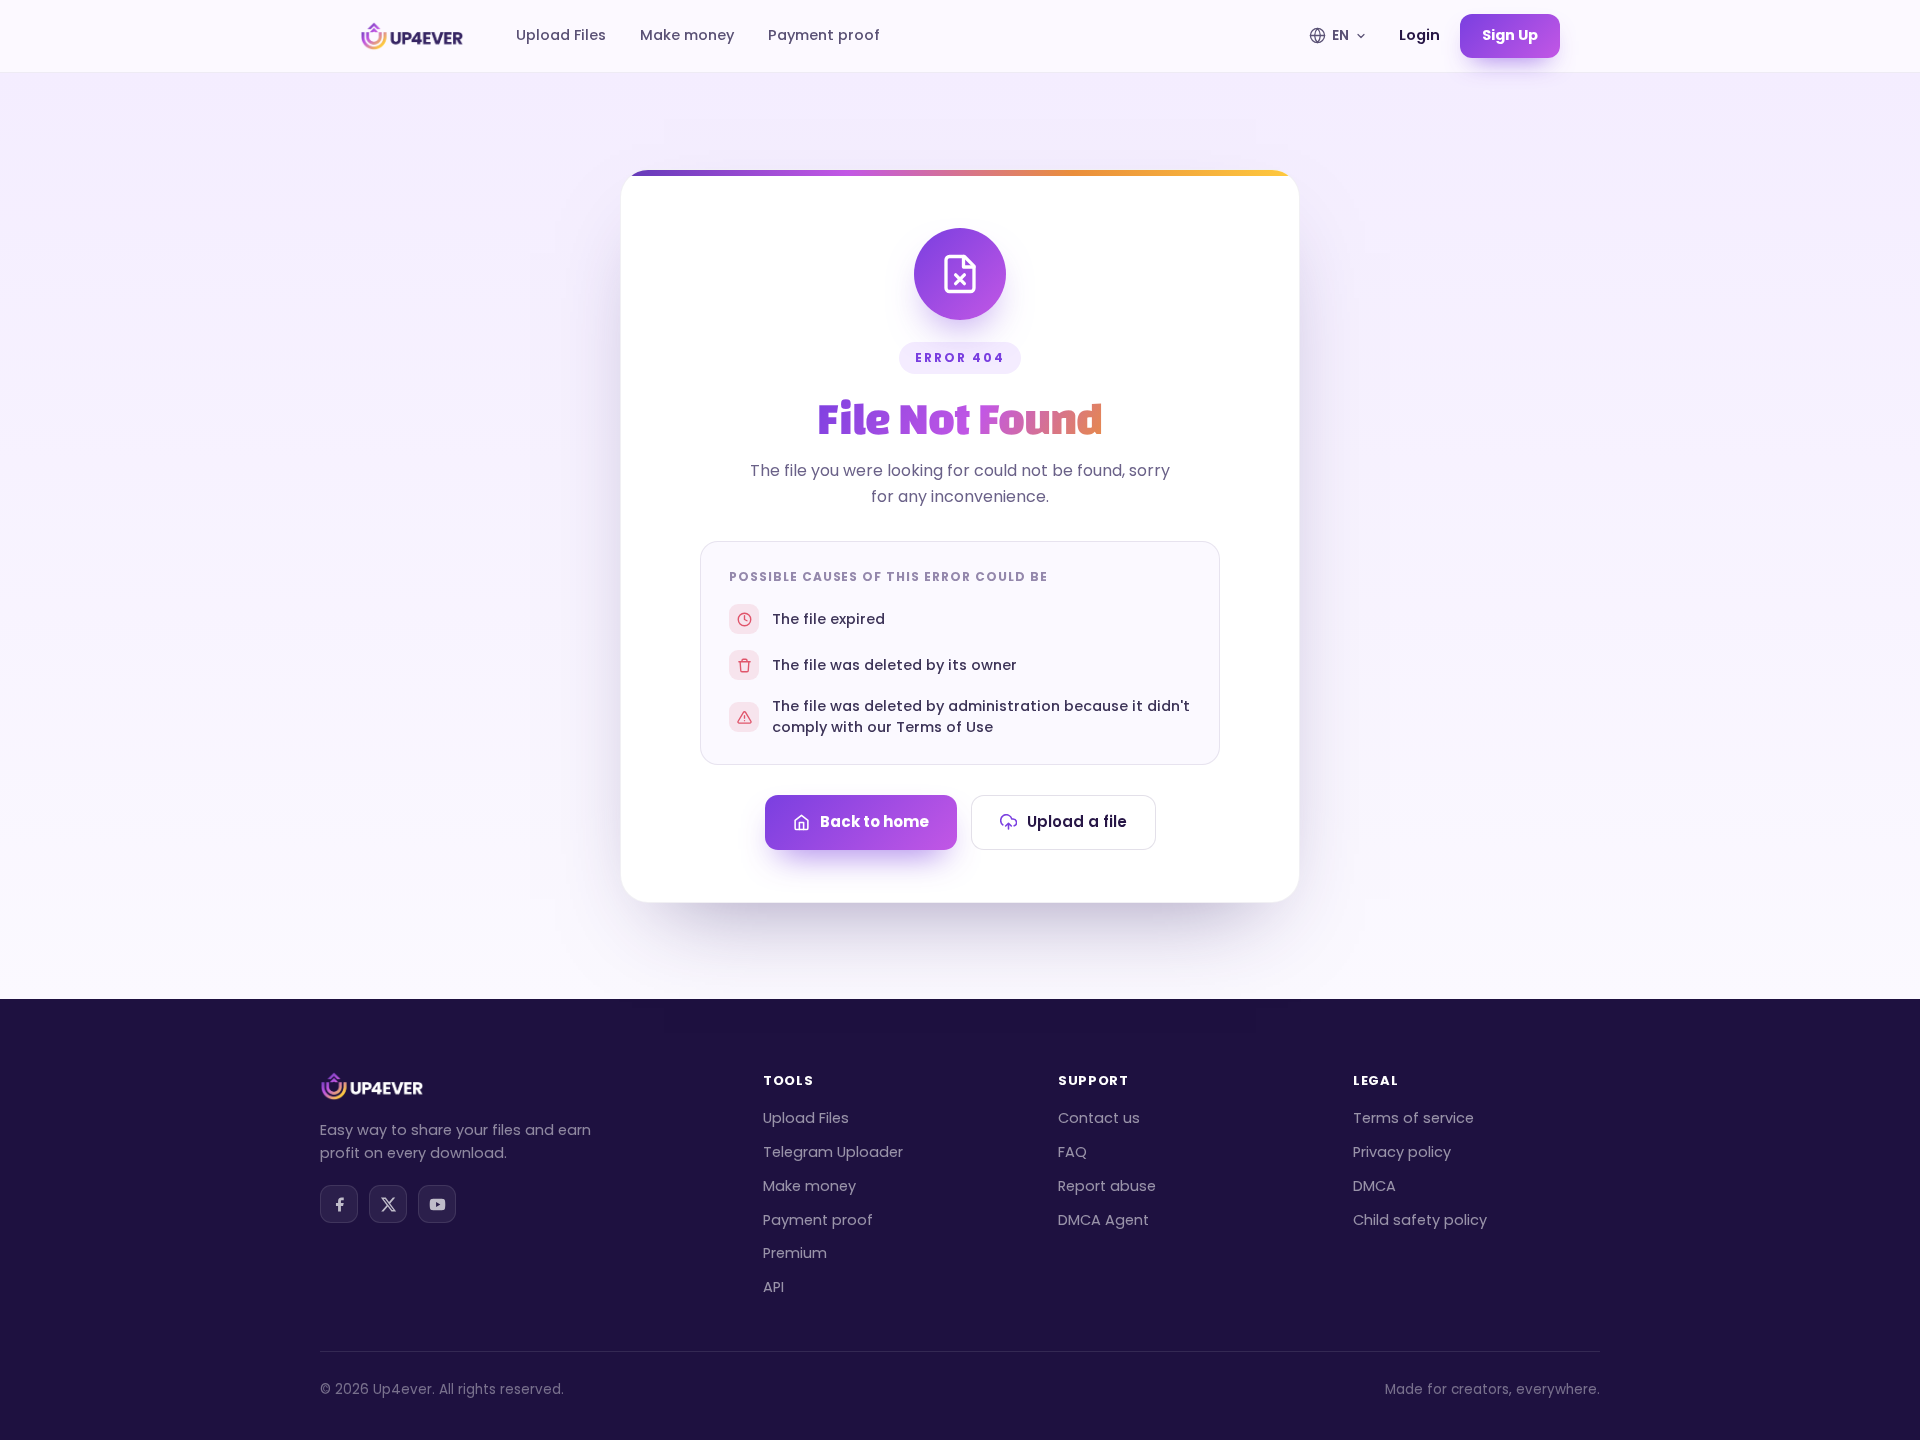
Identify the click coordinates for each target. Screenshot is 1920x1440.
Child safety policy (1420, 1220)
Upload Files (561, 35)
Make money (687, 35)
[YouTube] (437, 1204)
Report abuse (1107, 1186)
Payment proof (824, 35)
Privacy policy (1402, 1152)
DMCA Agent (1103, 1220)
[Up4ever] (412, 36)
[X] (388, 1204)
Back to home (874, 821)
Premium (795, 1253)
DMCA (1374, 1186)
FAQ (1072, 1152)
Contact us (1099, 1118)
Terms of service (1413, 1118)
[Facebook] (339, 1204)
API (773, 1287)
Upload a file (1077, 821)
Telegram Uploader (833, 1152)
